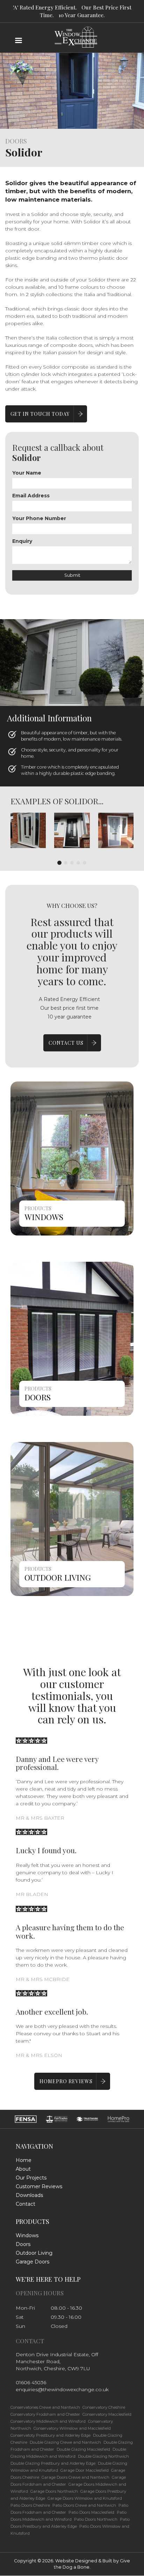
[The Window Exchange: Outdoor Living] (72, 1519)
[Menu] (18, 41)
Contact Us (66, 1043)
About (23, 2169)
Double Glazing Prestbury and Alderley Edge (53, 2463)
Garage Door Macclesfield (85, 2470)
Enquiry (22, 541)
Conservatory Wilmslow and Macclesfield (72, 2428)
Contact (26, 2204)
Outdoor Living (58, 1577)
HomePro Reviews (66, 2081)
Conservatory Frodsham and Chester (45, 2414)
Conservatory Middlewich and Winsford (48, 2421)
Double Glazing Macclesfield (83, 2449)
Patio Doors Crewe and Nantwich (84, 2505)
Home (24, 2160)
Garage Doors (33, 2262)
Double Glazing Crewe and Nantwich (65, 2442)
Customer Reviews (39, 2186)
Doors (38, 1397)
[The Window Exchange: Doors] (72, 1338)
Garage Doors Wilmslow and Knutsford (85, 2498)
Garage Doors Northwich (54, 2491)
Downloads (29, 2195)
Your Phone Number (39, 518)
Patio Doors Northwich (96, 2519)
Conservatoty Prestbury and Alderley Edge (51, 2435)
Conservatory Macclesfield (107, 2414)
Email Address (31, 496)
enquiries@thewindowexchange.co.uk (62, 2389)
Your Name (27, 473)
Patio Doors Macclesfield (91, 2512)
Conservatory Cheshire (104, 2407)
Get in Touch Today (40, 414)
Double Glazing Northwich (103, 2456)
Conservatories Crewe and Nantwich (45, 2407)
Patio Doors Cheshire (30, 2505)
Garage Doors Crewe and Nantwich (75, 2477)
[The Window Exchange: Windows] (72, 1158)
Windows (44, 1217)
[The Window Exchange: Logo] (72, 21)
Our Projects (31, 2178)
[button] (28, 830)
